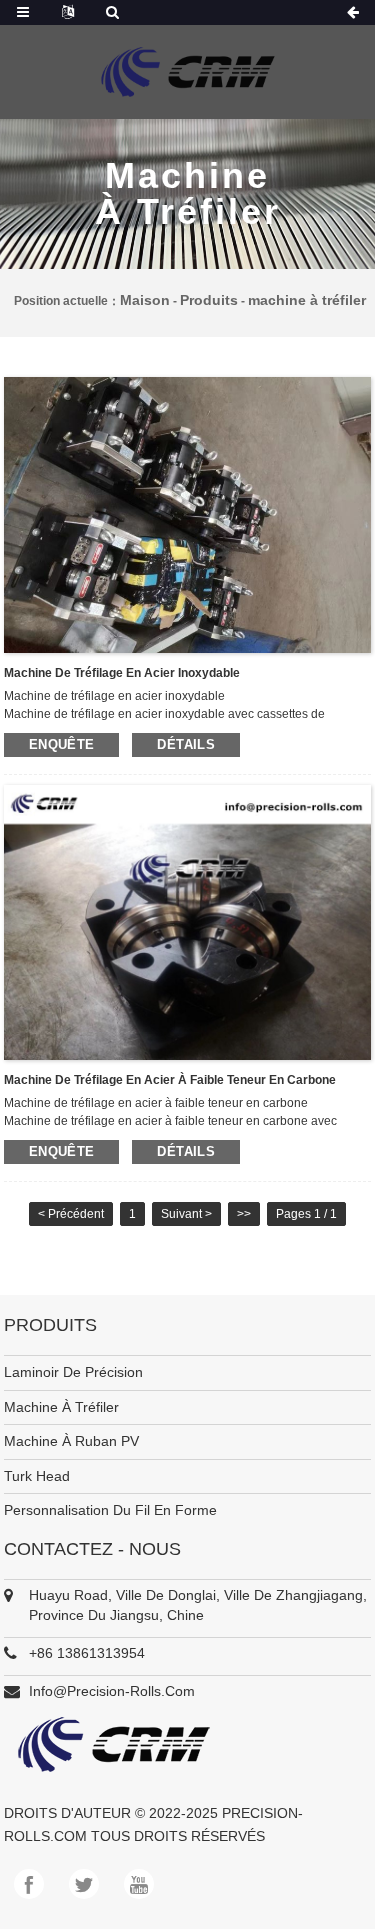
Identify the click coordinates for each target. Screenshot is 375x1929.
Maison (145, 300)
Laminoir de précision (73, 1372)
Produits (209, 300)
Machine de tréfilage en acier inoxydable (122, 673)
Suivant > (186, 1214)
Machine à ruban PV (71, 1441)
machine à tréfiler (307, 300)
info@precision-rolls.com (112, 1691)
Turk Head (37, 1476)
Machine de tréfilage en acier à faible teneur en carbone (170, 1080)
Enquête (62, 744)
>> (244, 1214)
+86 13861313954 (87, 1653)
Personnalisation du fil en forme (110, 1510)
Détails (186, 744)
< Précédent (71, 1214)
